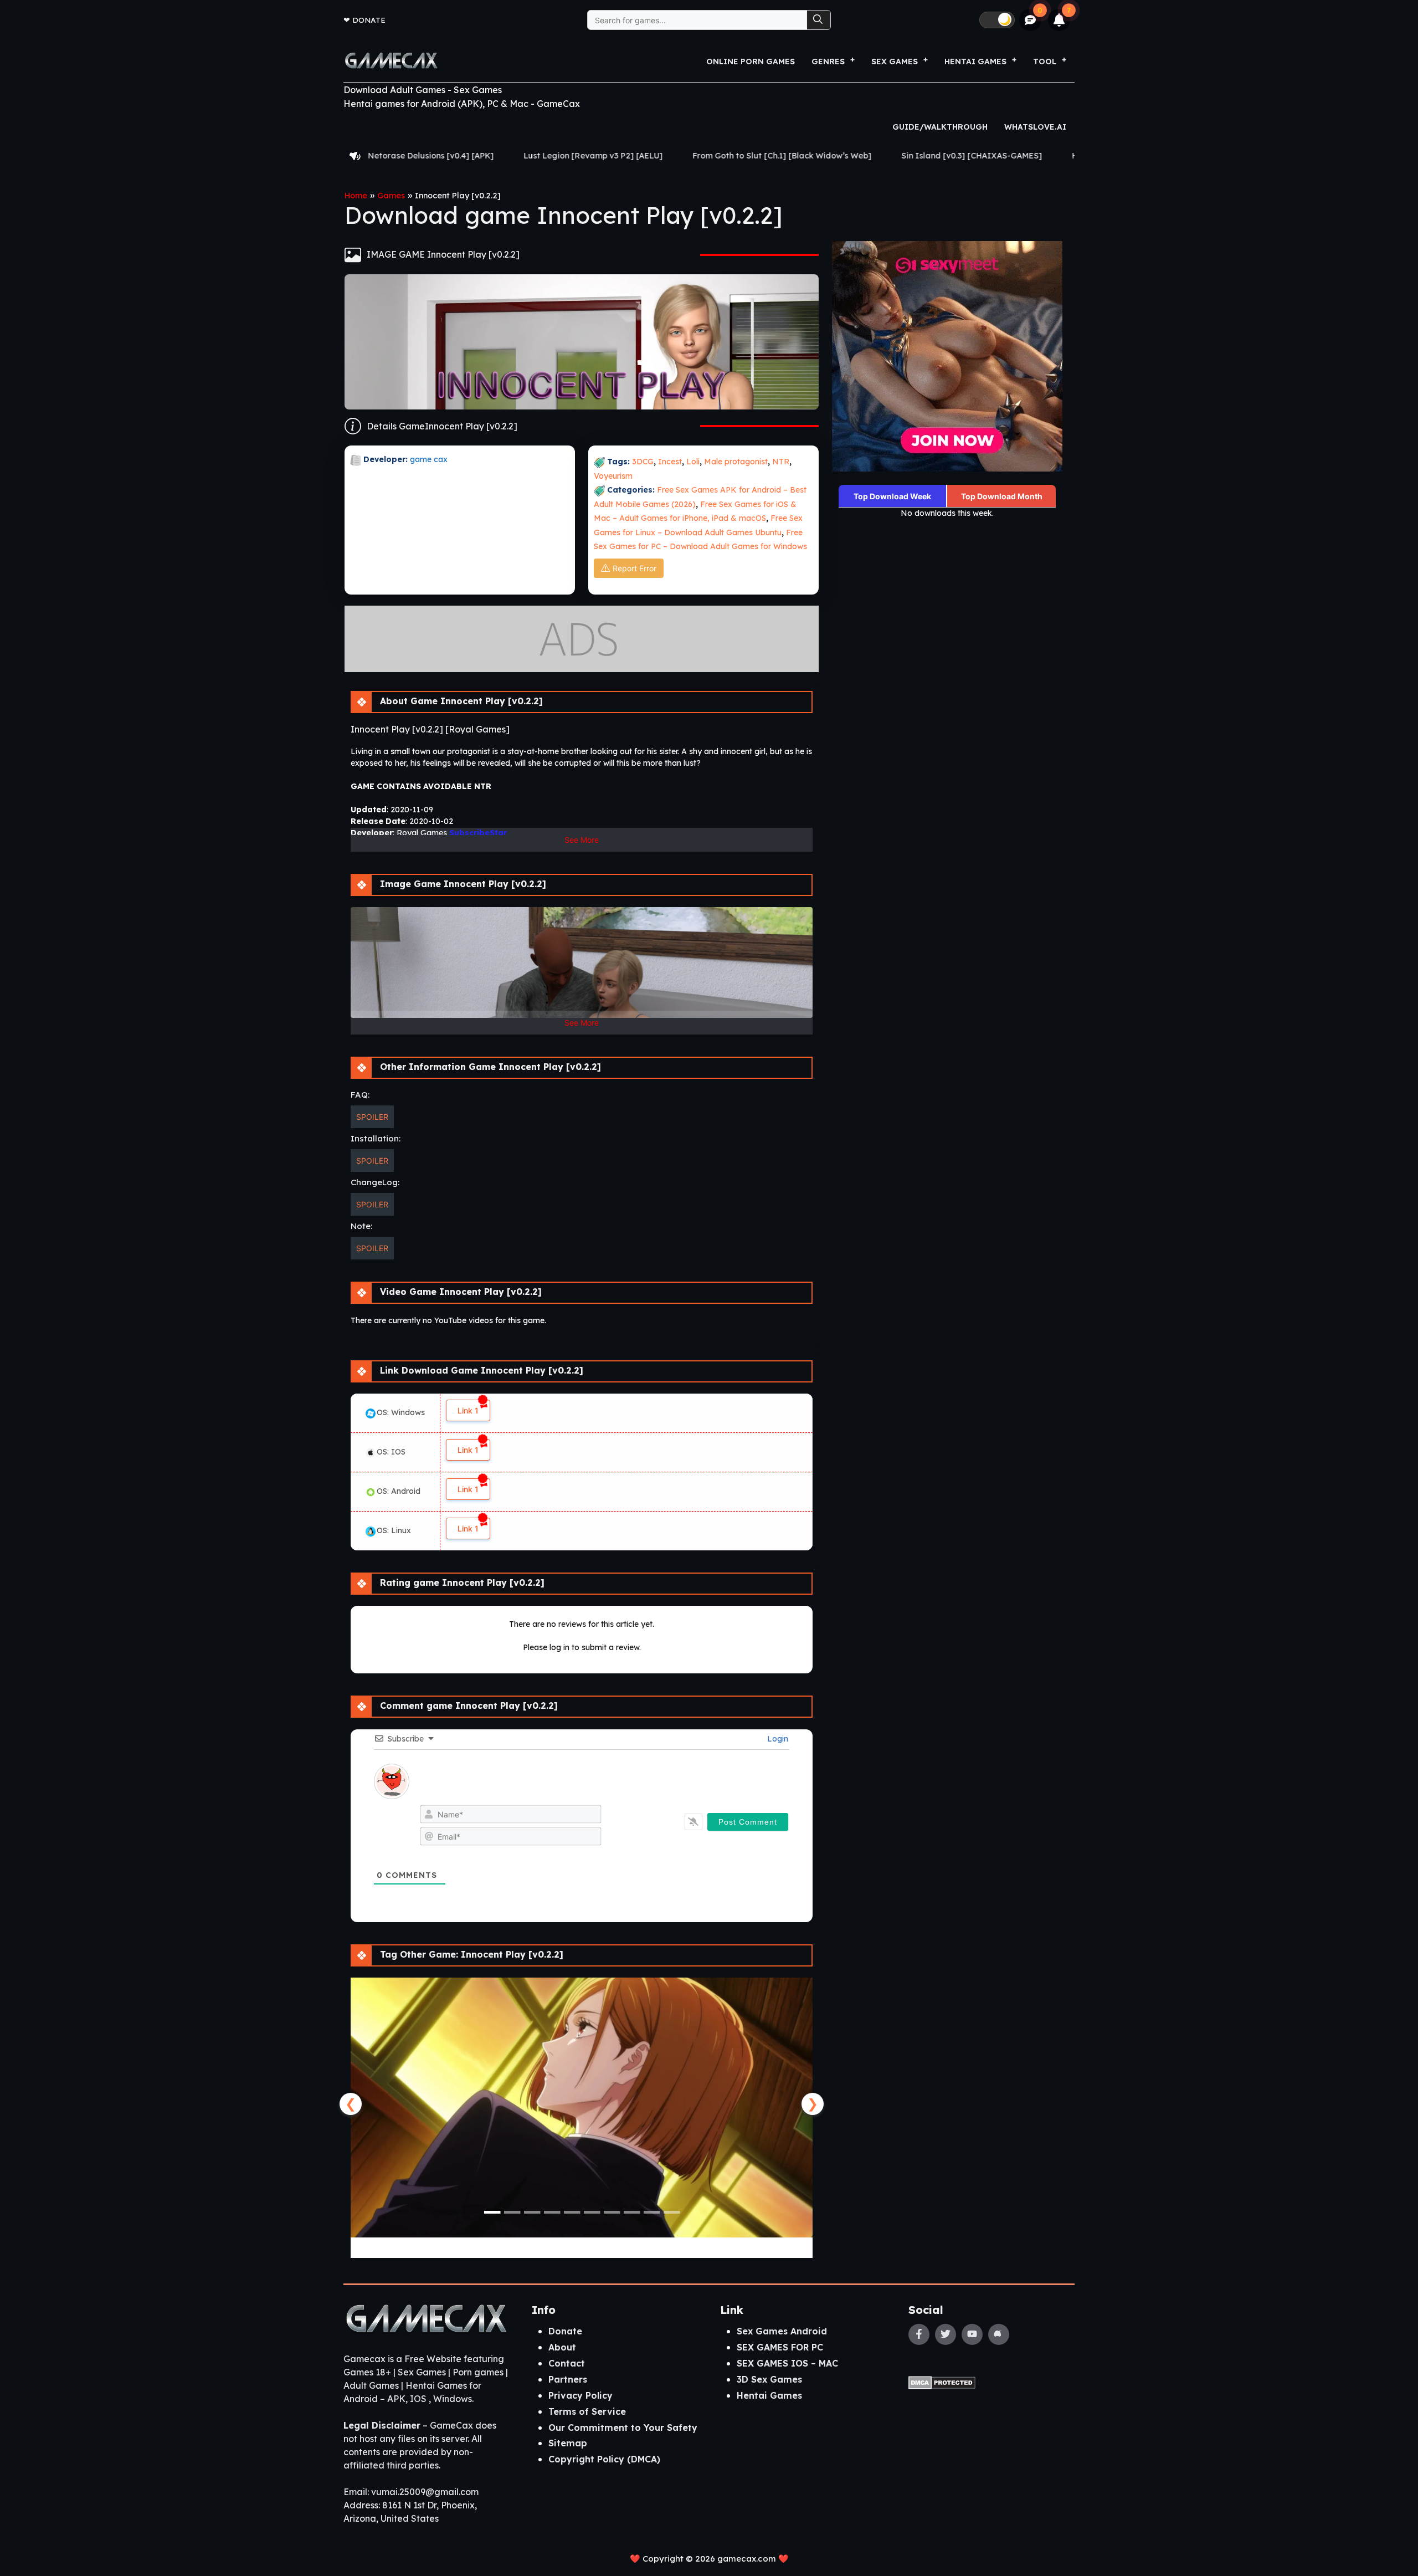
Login (777, 1739)
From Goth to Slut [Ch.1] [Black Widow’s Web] (569, 156)
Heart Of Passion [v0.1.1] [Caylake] (928, 156)
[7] (1059, 20)
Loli (693, 462)
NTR (781, 462)
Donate (369, 20)
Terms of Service (587, 2411)
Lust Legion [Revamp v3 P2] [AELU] (380, 156)
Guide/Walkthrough (940, 127)
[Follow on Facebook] (919, 2334)
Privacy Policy (580, 2395)
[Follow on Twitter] (946, 2334)
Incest (670, 462)
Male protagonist (736, 462)
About (562, 2347)
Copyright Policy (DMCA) (604, 2459)
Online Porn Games (751, 62)
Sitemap (568, 2443)
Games (391, 196)
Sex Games (895, 62)
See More (582, 840)
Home (356, 196)
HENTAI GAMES (975, 62)
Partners (568, 2379)
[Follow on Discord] (999, 2334)
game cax (429, 459)
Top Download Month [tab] (1002, 496)
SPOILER (372, 1117)
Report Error (634, 568)
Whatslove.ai (1035, 127)
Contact (567, 2363)
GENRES (828, 62)
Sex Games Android (782, 2331)
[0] (1031, 20)
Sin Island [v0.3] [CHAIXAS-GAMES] (758, 156)
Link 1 (468, 1410)
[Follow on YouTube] (972, 2334)
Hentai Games (769, 2395)
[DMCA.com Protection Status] (942, 2382)
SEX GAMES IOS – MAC (787, 2363)
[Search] (819, 20)
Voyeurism (613, 476)
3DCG (643, 462)
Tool (1045, 62)
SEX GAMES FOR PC (780, 2347)
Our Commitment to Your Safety (623, 2428)
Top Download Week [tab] (892, 496)
